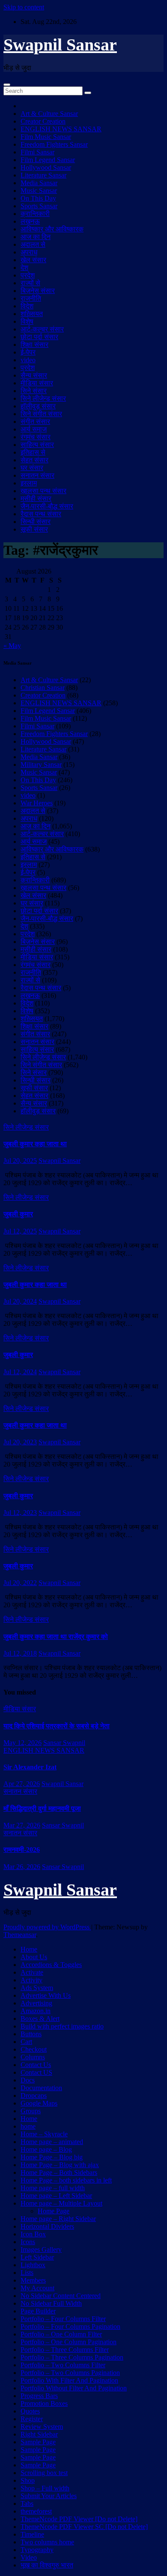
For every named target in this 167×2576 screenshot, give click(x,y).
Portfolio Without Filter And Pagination (74, 2388)
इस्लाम (29, 483)
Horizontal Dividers (47, 2226)
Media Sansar (39, 183)
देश (24, 268)
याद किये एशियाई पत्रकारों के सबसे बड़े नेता (57, 1726)
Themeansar (20, 1935)
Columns (33, 2057)
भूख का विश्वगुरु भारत (47, 2565)
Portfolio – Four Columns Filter (63, 2319)
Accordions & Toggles (51, 1965)
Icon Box (33, 2234)
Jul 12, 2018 (20, 1653)
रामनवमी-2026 (22, 1850)
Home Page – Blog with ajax (60, 2165)
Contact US (36, 2072)
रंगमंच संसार (36, 437)
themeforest (36, 2511)
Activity (31, 1980)
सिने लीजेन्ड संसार (43, 398)
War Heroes (37, 803)
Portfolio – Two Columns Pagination (70, 2373)
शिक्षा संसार (34, 345)
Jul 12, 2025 (20, 1231)
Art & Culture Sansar (49, 114)
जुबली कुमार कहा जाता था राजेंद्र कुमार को (56, 1637)
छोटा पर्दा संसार (39, 337)
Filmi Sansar (37, 152)
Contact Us (36, 2065)
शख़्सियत (32, 314)
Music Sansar (39, 191)
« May (12, 646)
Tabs (27, 2504)
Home (29, 1949)
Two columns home (47, 2542)
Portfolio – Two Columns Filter (63, 2365)
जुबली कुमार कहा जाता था (35, 1144)
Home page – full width (53, 2188)
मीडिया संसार (37, 383)
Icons (28, 2242)
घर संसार (32, 468)
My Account (37, 2288)
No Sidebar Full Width (51, 2303)
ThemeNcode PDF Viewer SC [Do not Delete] (84, 2527)
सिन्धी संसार (36, 522)
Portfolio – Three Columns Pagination (72, 2357)
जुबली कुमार (18, 1214)
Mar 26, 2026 (22, 1867)
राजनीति (31, 298)
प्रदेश (28, 275)
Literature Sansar (43, 175)
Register (32, 2419)
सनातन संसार (37, 475)
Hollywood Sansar (46, 167)
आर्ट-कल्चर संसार (42, 329)
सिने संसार (34, 391)
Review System (42, 2427)
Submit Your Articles (49, 2496)
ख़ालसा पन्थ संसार (43, 491)
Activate (32, 1972)
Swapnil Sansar (60, 45)
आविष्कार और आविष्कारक (52, 229)
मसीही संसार (36, 498)
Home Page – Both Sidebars (59, 2172)
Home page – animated (52, 2142)
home (28, 2126)
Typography (37, 2550)
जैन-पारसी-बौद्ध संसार (47, 506)
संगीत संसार (35, 421)
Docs (28, 2080)
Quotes (30, 2411)
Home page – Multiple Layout (61, 2203)
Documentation (41, 2088)
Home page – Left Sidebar (56, 2196)
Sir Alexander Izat (30, 1767)
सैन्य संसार (34, 375)
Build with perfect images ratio (62, 2026)
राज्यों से (30, 283)
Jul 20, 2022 (20, 1583)
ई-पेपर (28, 352)
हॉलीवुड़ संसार (38, 406)
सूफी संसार (34, 529)
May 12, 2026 (22, 1743)
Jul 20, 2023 (20, 1442)
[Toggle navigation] (7, 85)
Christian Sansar (43, 688)
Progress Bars (39, 2396)
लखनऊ (30, 221)
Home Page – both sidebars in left (66, 2180)
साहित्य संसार (37, 445)
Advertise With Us (46, 1995)
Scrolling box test (44, 2473)
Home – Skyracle (44, 2134)
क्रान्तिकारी (35, 214)
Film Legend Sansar (48, 160)
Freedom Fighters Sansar (54, 144)
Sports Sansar (39, 206)
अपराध (29, 252)
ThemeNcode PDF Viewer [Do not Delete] (79, 2519)
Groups (31, 2111)
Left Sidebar (37, 2257)
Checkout (34, 2049)
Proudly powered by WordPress (47, 1927)
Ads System (37, 1988)
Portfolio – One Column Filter (61, 2334)
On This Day (38, 198)
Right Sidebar (39, 2434)
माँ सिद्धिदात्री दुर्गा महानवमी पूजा (42, 1809)
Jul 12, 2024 (20, 1372)
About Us (34, 1957)
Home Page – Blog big (52, 2157)
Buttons (31, 2034)
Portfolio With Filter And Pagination (69, 2380)
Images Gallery (41, 2249)
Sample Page (38, 2442)
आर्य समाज (34, 429)
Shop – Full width (45, 2488)
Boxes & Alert (40, 2019)
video (28, 360)
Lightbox (33, 2265)
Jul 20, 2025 (20, 1161)
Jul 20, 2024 (20, 1301)
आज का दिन (36, 237)
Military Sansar (41, 765)
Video (29, 2557)
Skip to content (24, 7)
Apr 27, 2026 (22, 1784)
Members (33, 2280)
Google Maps (39, 2103)
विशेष (27, 321)
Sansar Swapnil (64, 1743)
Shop (28, 2480)
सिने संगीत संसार (41, 414)
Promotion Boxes (44, 2403)
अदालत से (33, 244)
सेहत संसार (34, 460)
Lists (27, 2273)
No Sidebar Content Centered (61, 2296)
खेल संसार (33, 260)
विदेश (27, 306)
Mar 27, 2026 (22, 1825)
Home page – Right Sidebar (58, 2219)
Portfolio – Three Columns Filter (65, 2350)
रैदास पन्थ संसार (41, 514)
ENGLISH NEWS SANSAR (61, 129)
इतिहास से (33, 452)
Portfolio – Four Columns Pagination (70, 2326)
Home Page (54, 2211)
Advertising (36, 2003)
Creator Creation (43, 121)
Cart (26, 2042)
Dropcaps (34, 2095)
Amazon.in (36, 2011)
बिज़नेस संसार (38, 291)
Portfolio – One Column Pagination (69, 2342)
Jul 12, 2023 (20, 1513)
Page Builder (38, 2311)
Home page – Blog (46, 2149)
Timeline (32, 2534)
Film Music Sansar (46, 137)
